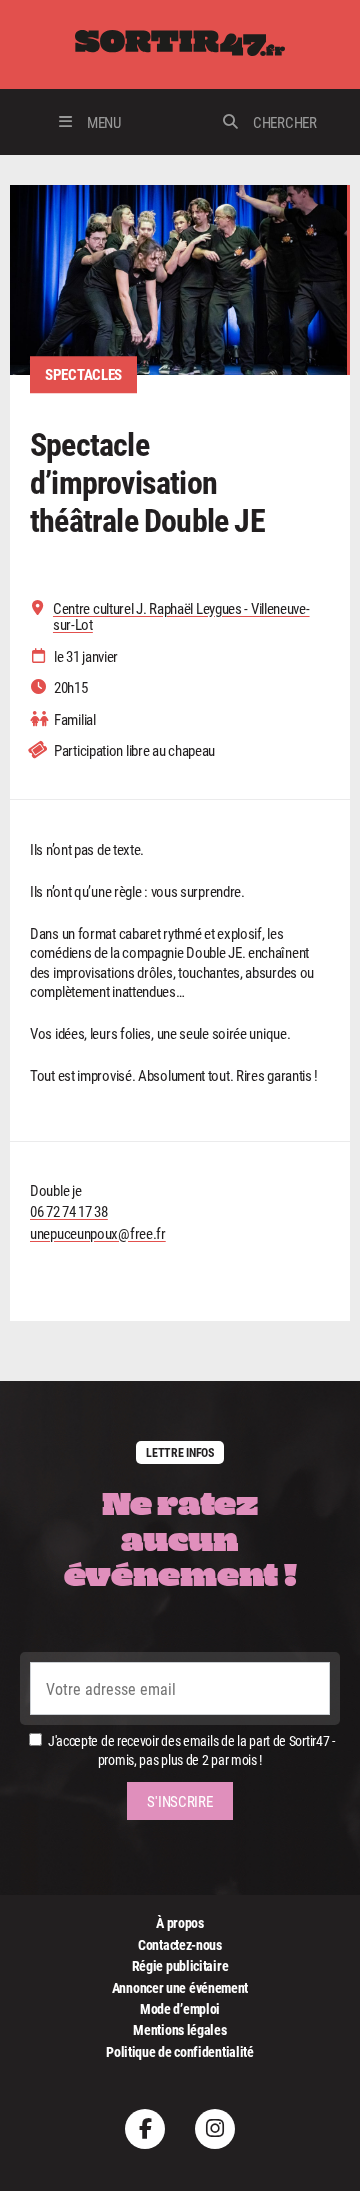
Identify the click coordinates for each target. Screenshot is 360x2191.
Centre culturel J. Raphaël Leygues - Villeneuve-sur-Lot (181, 616)
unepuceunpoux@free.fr (98, 1233)
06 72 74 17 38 (69, 1211)
